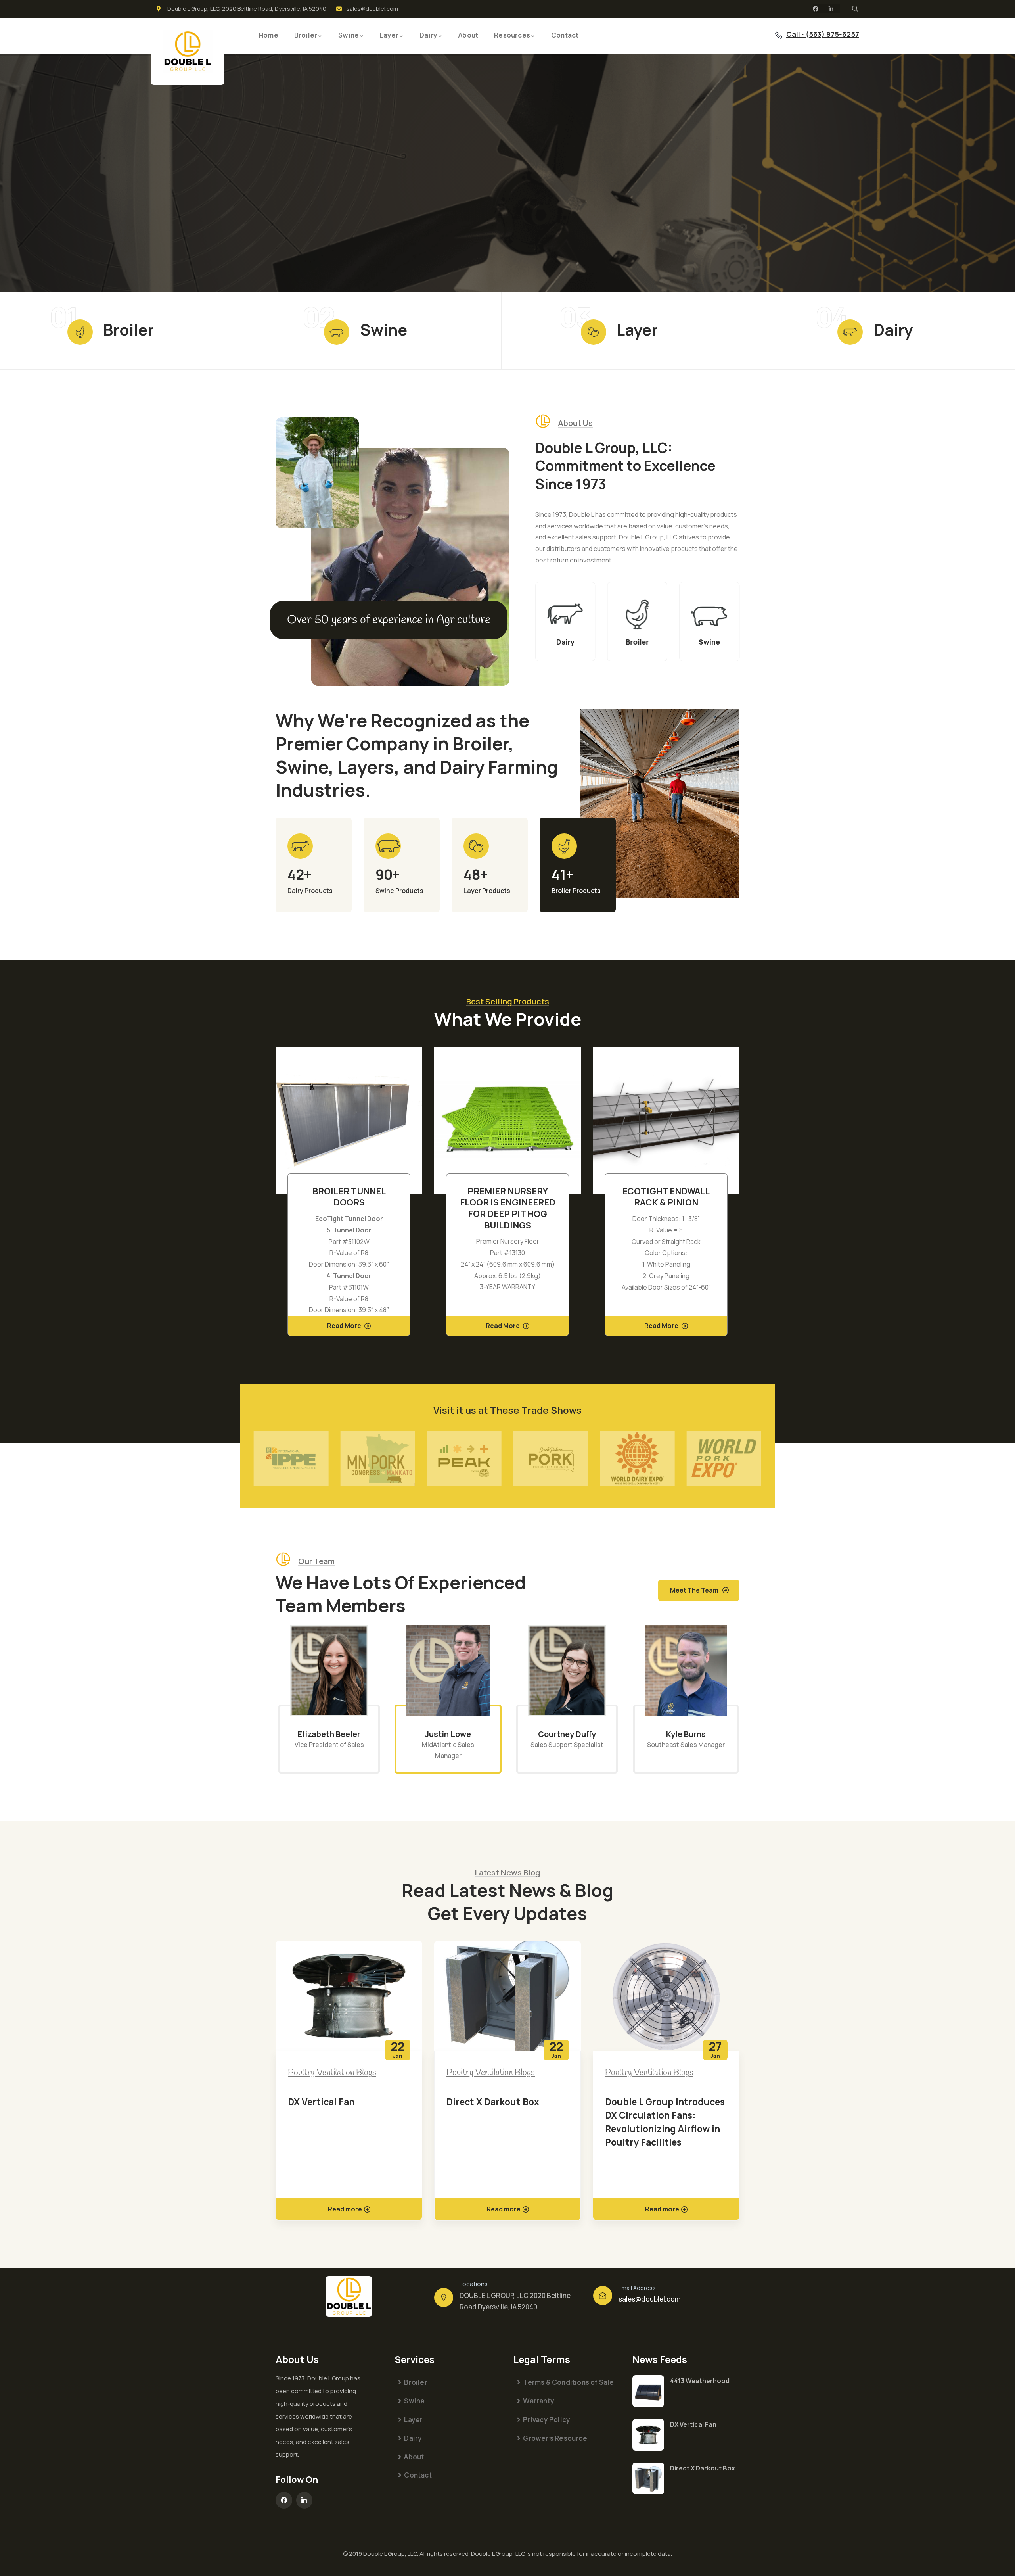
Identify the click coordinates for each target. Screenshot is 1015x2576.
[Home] (188, 51)
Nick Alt (686, 1734)
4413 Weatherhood (700, 2381)
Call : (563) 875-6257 (823, 34)
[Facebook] (816, 9)
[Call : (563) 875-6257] (779, 35)
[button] (741, 1196)
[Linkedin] (831, 9)
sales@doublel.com (650, 2299)
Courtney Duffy (448, 1734)
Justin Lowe (329, 1734)
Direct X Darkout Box (334, 2102)
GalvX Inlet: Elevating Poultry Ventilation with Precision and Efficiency (659, 2115)
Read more (345, 2209)
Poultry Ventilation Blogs (332, 2073)
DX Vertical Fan (693, 2424)
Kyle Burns (567, 1734)
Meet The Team (694, 1590)
